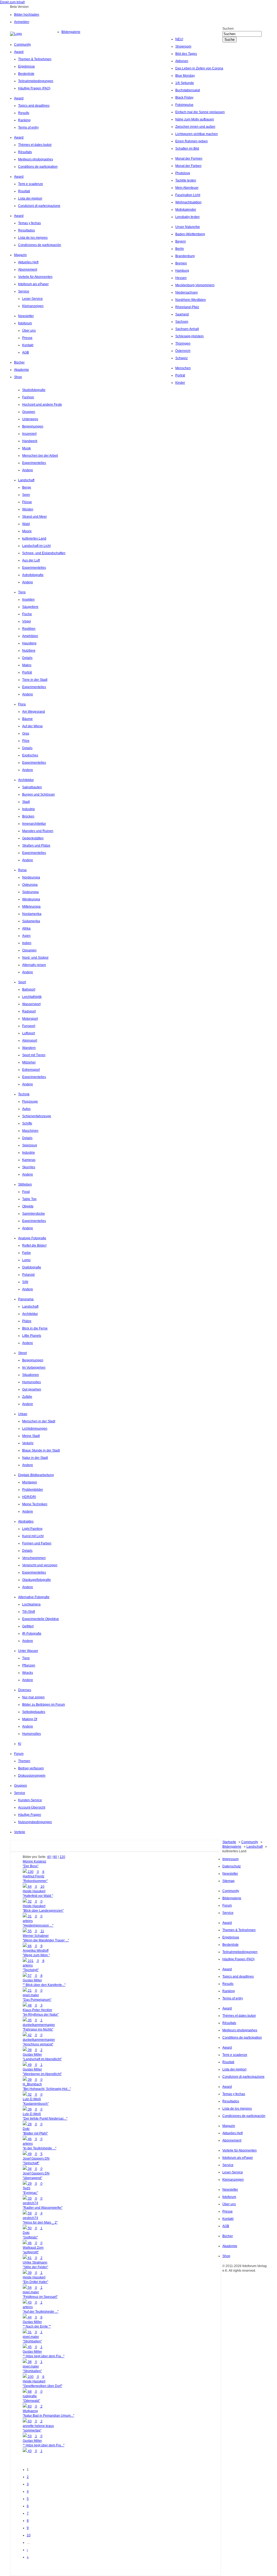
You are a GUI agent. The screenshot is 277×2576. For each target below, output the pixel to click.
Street (22, 1353)
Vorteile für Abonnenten (35, 277)
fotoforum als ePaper (33, 284)
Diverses (25, 1690)
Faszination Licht (188, 195)
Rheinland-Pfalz (187, 307)
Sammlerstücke (34, 1214)
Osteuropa (30, 885)
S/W (25, 1282)
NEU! (179, 39)
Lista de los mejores (33, 238)
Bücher (19, 362)
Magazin (20, 255)
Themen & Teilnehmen (35, 59)
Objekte (28, 1206)
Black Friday (184, 97)
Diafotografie (32, 1267)
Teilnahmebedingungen (36, 81)
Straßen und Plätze (36, 846)
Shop (18, 377)
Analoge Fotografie (32, 1238)
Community (22, 45)
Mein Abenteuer (187, 188)
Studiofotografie (34, 390)
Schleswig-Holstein (189, 336)
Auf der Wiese (32, 726)
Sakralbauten (32, 787)
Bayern (181, 241)
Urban (23, 1414)
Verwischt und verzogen (40, 1565)
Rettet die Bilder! (34, 1245)
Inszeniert (29, 434)
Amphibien (30, 636)
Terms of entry (28, 127)
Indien (27, 943)
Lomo (26, 1260)
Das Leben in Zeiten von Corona (199, 68)
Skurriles (29, 1167)
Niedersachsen (187, 292)
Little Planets (32, 1336)
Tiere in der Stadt (35, 680)
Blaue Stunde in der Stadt (41, 1450)
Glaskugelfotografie (37, 1580)
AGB (26, 352)
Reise (22, 870)
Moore (27, 531)
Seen (26, 495)
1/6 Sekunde (185, 83)
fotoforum (25, 323)
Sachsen (182, 322)
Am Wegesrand (34, 712)
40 (49, 1857)
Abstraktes (26, 1521)
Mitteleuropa (31, 907)
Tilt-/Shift (29, 1612)
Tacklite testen (186, 180)
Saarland (182, 314)
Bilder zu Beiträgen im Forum (44, 1705)
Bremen (181, 263)
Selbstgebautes (34, 1712)
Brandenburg (185, 256)
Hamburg (182, 271)
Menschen (183, 368)
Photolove (183, 173)
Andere (28, 470)
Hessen (181, 278)
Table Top (29, 1199)
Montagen (30, 1482)
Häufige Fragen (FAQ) (34, 88)
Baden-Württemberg (190, 234)
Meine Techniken (35, 1504)
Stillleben (25, 1184)
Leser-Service (32, 299)
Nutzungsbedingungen (35, 1822)
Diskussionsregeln (32, 1776)
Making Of (30, 1719)
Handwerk (30, 441)
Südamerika (31, 921)
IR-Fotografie (32, 1634)
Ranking (24, 120)
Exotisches (30, 755)
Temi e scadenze (31, 184)
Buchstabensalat (188, 90)
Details (27, 658)
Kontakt (28, 345)
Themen (24, 1761)
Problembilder (33, 1490)
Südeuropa (30, 892)
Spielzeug (30, 1145)
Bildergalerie (71, 32)
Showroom (183, 46)
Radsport (29, 1011)
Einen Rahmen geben (192, 141)
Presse (27, 338)
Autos (26, 1109)
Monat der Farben (188, 166)
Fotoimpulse (184, 105)
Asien (26, 936)
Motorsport (30, 1019)
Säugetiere (30, 607)
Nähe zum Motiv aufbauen (195, 119)
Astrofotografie (33, 575)
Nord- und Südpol (35, 958)
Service (24, 291)
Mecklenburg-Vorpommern (195, 285)
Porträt (180, 375)
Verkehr (28, 1443)
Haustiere (29, 643)
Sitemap (228, 1881)
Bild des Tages (186, 54)
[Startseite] (36, 34)
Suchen (228, 29)
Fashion (28, 397)
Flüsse (27, 502)
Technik (24, 1094)
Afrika (26, 928)
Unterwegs (30, 419)
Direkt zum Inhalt (12, 2)
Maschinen (30, 1131)
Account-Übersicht (32, 1807)
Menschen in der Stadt (39, 1421)
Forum (19, 1754)
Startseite (229, 1842)
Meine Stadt (31, 1436)
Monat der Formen (189, 159)
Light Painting (32, 1529)
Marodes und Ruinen (38, 831)
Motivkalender (186, 210)
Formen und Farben (37, 1543)
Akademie (22, 370)
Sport (22, 982)
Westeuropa (31, 899)
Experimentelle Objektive (41, 1619)
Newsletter (26, 316)
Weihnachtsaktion (188, 202)
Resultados (27, 230)
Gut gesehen (32, 1389)
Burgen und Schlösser (39, 794)
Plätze (27, 1321)
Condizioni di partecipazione (39, 206)
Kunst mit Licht (33, 1536)
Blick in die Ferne (35, 1328)
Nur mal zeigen (33, 1697)
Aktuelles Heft (28, 262)
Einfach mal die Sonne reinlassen (200, 112)
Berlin (180, 249)
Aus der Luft (31, 560)
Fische (27, 614)
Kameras (29, 1160)
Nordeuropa (31, 877)
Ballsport (29, 989)
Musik (27, 448)
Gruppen (29, 412)
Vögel (27, 621)
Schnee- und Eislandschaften (44, 553)
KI (20, 1744)
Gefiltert (28, 1626)
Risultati (24, 191)
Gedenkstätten (33, 838)
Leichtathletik (32, 997)
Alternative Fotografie (34, 1597)
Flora (22, 704)
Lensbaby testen (187, 217)
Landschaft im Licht (36, 546)
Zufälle (27, 1397)
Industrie (29, 809)
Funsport (29, 1026)
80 (55, 1857)
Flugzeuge (30, 1102)
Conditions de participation (38, 167)
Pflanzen (29, 1665)
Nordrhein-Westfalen (191, 300)
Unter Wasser (28, 1651)
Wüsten (28, 509)
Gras (26, 733)
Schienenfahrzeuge (37, 1116)
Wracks (28, 1673)
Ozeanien (29, 950)
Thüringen (183, 344)
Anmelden (22, 22)
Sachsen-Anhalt (187, 329)
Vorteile (20, 1832)
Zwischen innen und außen (195, 127)
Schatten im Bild (187, 149)
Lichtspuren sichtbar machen (197, 134)
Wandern (29, 1048)
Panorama (26, 1299)
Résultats (25, 152)
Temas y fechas (29, 223)
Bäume (27, 719)
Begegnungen (33, 426)
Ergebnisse (27, 66)
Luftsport (29, 1033)
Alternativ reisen (34, 965)
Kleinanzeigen (33, 306)
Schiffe (27, 1123)
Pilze (26, 741)
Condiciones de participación (40, 245)
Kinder (180, 383)
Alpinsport (30, 1040)
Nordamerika (32, 914)
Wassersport (31, 1004)
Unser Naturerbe (188, 227)
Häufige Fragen (30, 1815)
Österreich (183, 351)
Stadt (26, 802)
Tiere (22, 592)
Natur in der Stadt (35, 1458)
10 (29, 2535)
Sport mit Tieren (34, 1055)
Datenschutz (232, 1866)
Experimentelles (34, 463)
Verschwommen (34, 1558)
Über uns (29, 331)
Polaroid (28, 1275)
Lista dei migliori (30, 198)
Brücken (28, 816)
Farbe (27, 1253)
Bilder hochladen (27, 15)
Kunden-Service (30, 1800)
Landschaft (26, 480)
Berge (27, 487)
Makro (27, 665)
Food (26, 1192)
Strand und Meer (34, 517)
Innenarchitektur (34, 824)
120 (62, 1857)
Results (24, 113)
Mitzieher (29, 1062)
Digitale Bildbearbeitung (36, 1475)
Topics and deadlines (34, 106)
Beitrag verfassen (31, 1768)
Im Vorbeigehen (34, 1368)
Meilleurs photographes (36, 159)
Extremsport (31, 1070)
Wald (26, 524)
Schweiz (182, 358)
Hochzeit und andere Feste (42, 405)
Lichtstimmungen (35, 1429)
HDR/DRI (29, 1497)
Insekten (28, 600)
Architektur (26, 780)
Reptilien (29, 629)
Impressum (230, 1859)
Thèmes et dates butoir (35, 145)
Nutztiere (29, 651)
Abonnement (28, 270)
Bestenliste (26, 74)
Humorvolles (32, 1382)
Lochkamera (31, 1604)
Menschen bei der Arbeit (40, 456)
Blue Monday (185, 76)
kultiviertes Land (34, 538)
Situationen (31, 1375)
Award (19, 52)
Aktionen (182, 61)
